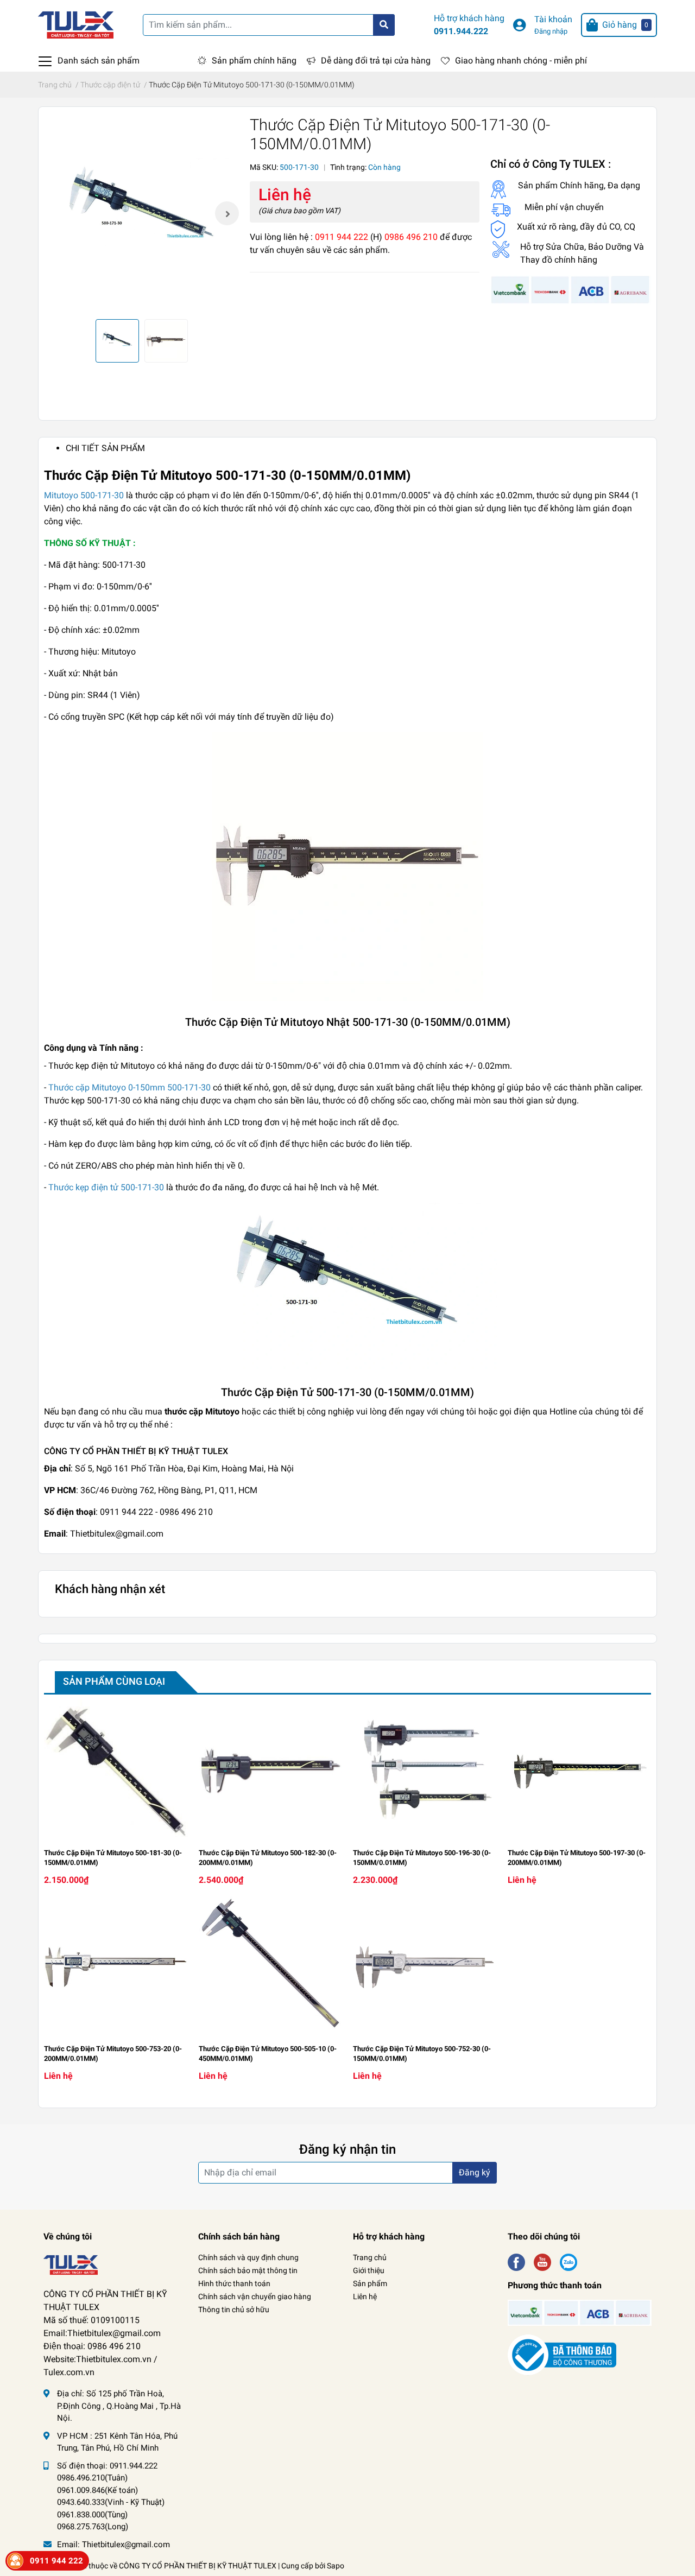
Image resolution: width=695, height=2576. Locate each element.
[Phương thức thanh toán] (571, 290)
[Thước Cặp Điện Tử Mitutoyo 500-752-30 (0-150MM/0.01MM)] (425, 1967)
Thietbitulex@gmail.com (126, 2545)
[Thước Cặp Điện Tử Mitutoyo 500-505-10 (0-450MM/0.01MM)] (271, 1967)
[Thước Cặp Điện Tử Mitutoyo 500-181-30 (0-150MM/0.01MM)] (116, 1771)
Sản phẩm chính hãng (254, 61)
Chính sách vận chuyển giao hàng (255, 2296)
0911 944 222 (56, 2561)
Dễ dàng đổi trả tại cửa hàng (376, 61)
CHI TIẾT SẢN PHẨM (105, 448)
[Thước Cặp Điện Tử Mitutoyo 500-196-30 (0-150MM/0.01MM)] (425, 1771)
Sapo (336, 2566)
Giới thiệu (369, 2270)
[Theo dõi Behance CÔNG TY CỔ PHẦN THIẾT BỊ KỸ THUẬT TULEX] (568, 2261)
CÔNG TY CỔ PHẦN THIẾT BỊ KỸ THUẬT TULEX (198, 2566)
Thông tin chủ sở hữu (234, 2309)
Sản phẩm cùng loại (114, 1681)
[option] (141, 213)
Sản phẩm (370, 2283)
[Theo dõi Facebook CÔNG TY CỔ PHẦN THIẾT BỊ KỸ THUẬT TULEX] (516, 2261)
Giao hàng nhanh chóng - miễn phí (521, 61)
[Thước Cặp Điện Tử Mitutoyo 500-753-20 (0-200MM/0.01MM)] (116, 1967)
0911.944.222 (461, 31)
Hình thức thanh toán (234, 2283)
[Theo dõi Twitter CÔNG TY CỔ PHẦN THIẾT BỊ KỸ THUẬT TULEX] (542, 2261)
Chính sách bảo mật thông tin (248, 2270)
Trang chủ (370, 2257)
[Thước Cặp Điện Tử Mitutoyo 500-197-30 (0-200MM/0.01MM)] (580, 1771)
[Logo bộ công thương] (562, 2355)
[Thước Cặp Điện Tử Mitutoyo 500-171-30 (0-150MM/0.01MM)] (141, 213)
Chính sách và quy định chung (248, 2257)
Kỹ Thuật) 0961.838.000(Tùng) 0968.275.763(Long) (111, 2514)
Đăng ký (475, 2172)
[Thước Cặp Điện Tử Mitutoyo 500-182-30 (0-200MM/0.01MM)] (271, 1771)
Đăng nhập (551, 31)
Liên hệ (365, 2296)
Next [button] (227, 213)
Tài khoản (553, 19)
